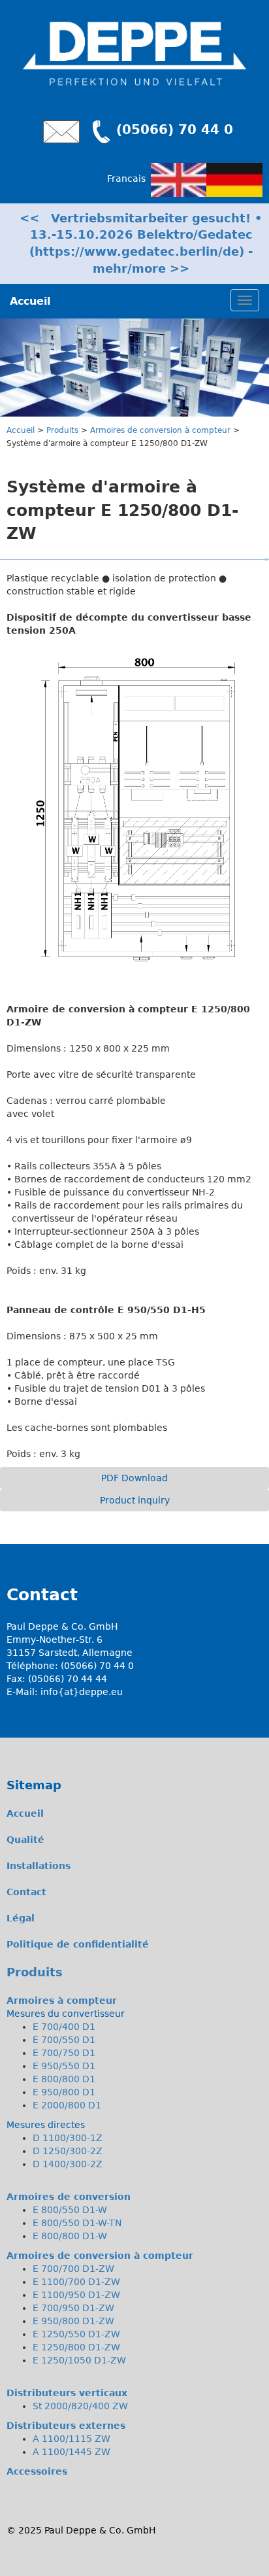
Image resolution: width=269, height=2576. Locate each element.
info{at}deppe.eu (82, 1692)
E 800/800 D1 (64, 2079)
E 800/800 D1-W (70, 2236)
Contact (26, 1892)
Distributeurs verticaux (67, 2393)
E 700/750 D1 (64, 2053)
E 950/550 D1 (64, 2066)
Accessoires (37, 2471)
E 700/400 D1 (64, 2027)
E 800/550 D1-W (70, 2210)
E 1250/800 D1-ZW (76, 2347)
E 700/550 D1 (64, 2040)
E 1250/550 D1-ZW (76, 2334)
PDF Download (134, 1478)
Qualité (25, 1840)
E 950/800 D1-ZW (73, 2321)
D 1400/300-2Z (68, 2164)
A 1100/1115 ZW (71, 2439)
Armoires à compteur (62, 2001)
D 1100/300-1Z (68, 2138)
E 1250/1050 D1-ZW (79, 2360)
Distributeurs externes (66, 2426)
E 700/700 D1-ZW (73, 2269)
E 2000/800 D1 (67, 2105)
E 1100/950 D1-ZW (76, 2295)
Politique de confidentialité (78, 1944)
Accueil (21, 430)
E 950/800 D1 (64, 2092)
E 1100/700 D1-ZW (76, 2282)
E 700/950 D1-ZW (73, 2308)
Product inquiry (135, 1500)
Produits (62, 430)
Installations (39, 1866)
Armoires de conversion (69, 2197)
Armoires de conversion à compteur (160, 430)
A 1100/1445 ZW (71, 2452)
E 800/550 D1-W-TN (77, 2223)
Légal (21, 1918)
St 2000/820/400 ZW (80, 2406)
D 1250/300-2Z (68, 2151)
